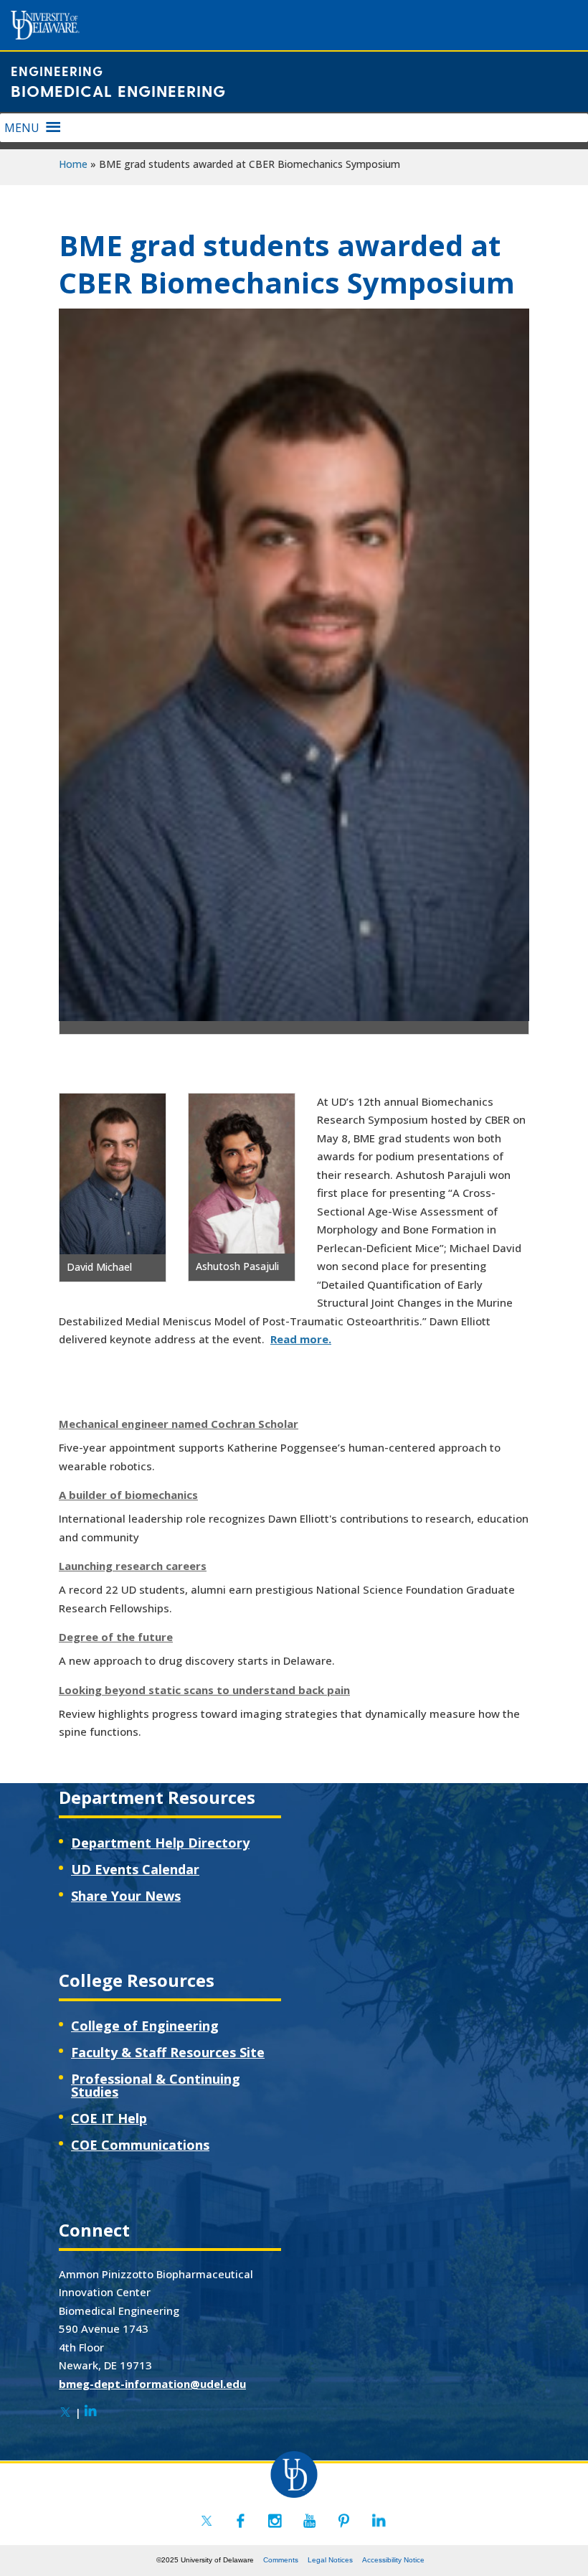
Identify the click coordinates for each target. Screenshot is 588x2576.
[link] (65, 2412)
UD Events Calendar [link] (135, 1869)
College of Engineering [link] (145, 2026)
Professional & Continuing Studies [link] (156, 2085)
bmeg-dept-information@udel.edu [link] (152, 2384)
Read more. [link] (301, 1339)
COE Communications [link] (140, 2145)
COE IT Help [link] (109, 2118)
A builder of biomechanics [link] (128, 1495)
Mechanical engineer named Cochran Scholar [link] (179, 1424)
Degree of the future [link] (116, 1637)
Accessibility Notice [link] (393, 2560)
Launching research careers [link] (133, 1566)
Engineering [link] (57, 71)
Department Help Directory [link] (160, 1843)
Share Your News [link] (126, 1896)
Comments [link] (281, 2560)
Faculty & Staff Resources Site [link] (168, 2052)
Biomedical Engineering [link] (118, 90)
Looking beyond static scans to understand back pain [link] (204, 1690)
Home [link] (73, 164)
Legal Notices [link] (330, 2560)
